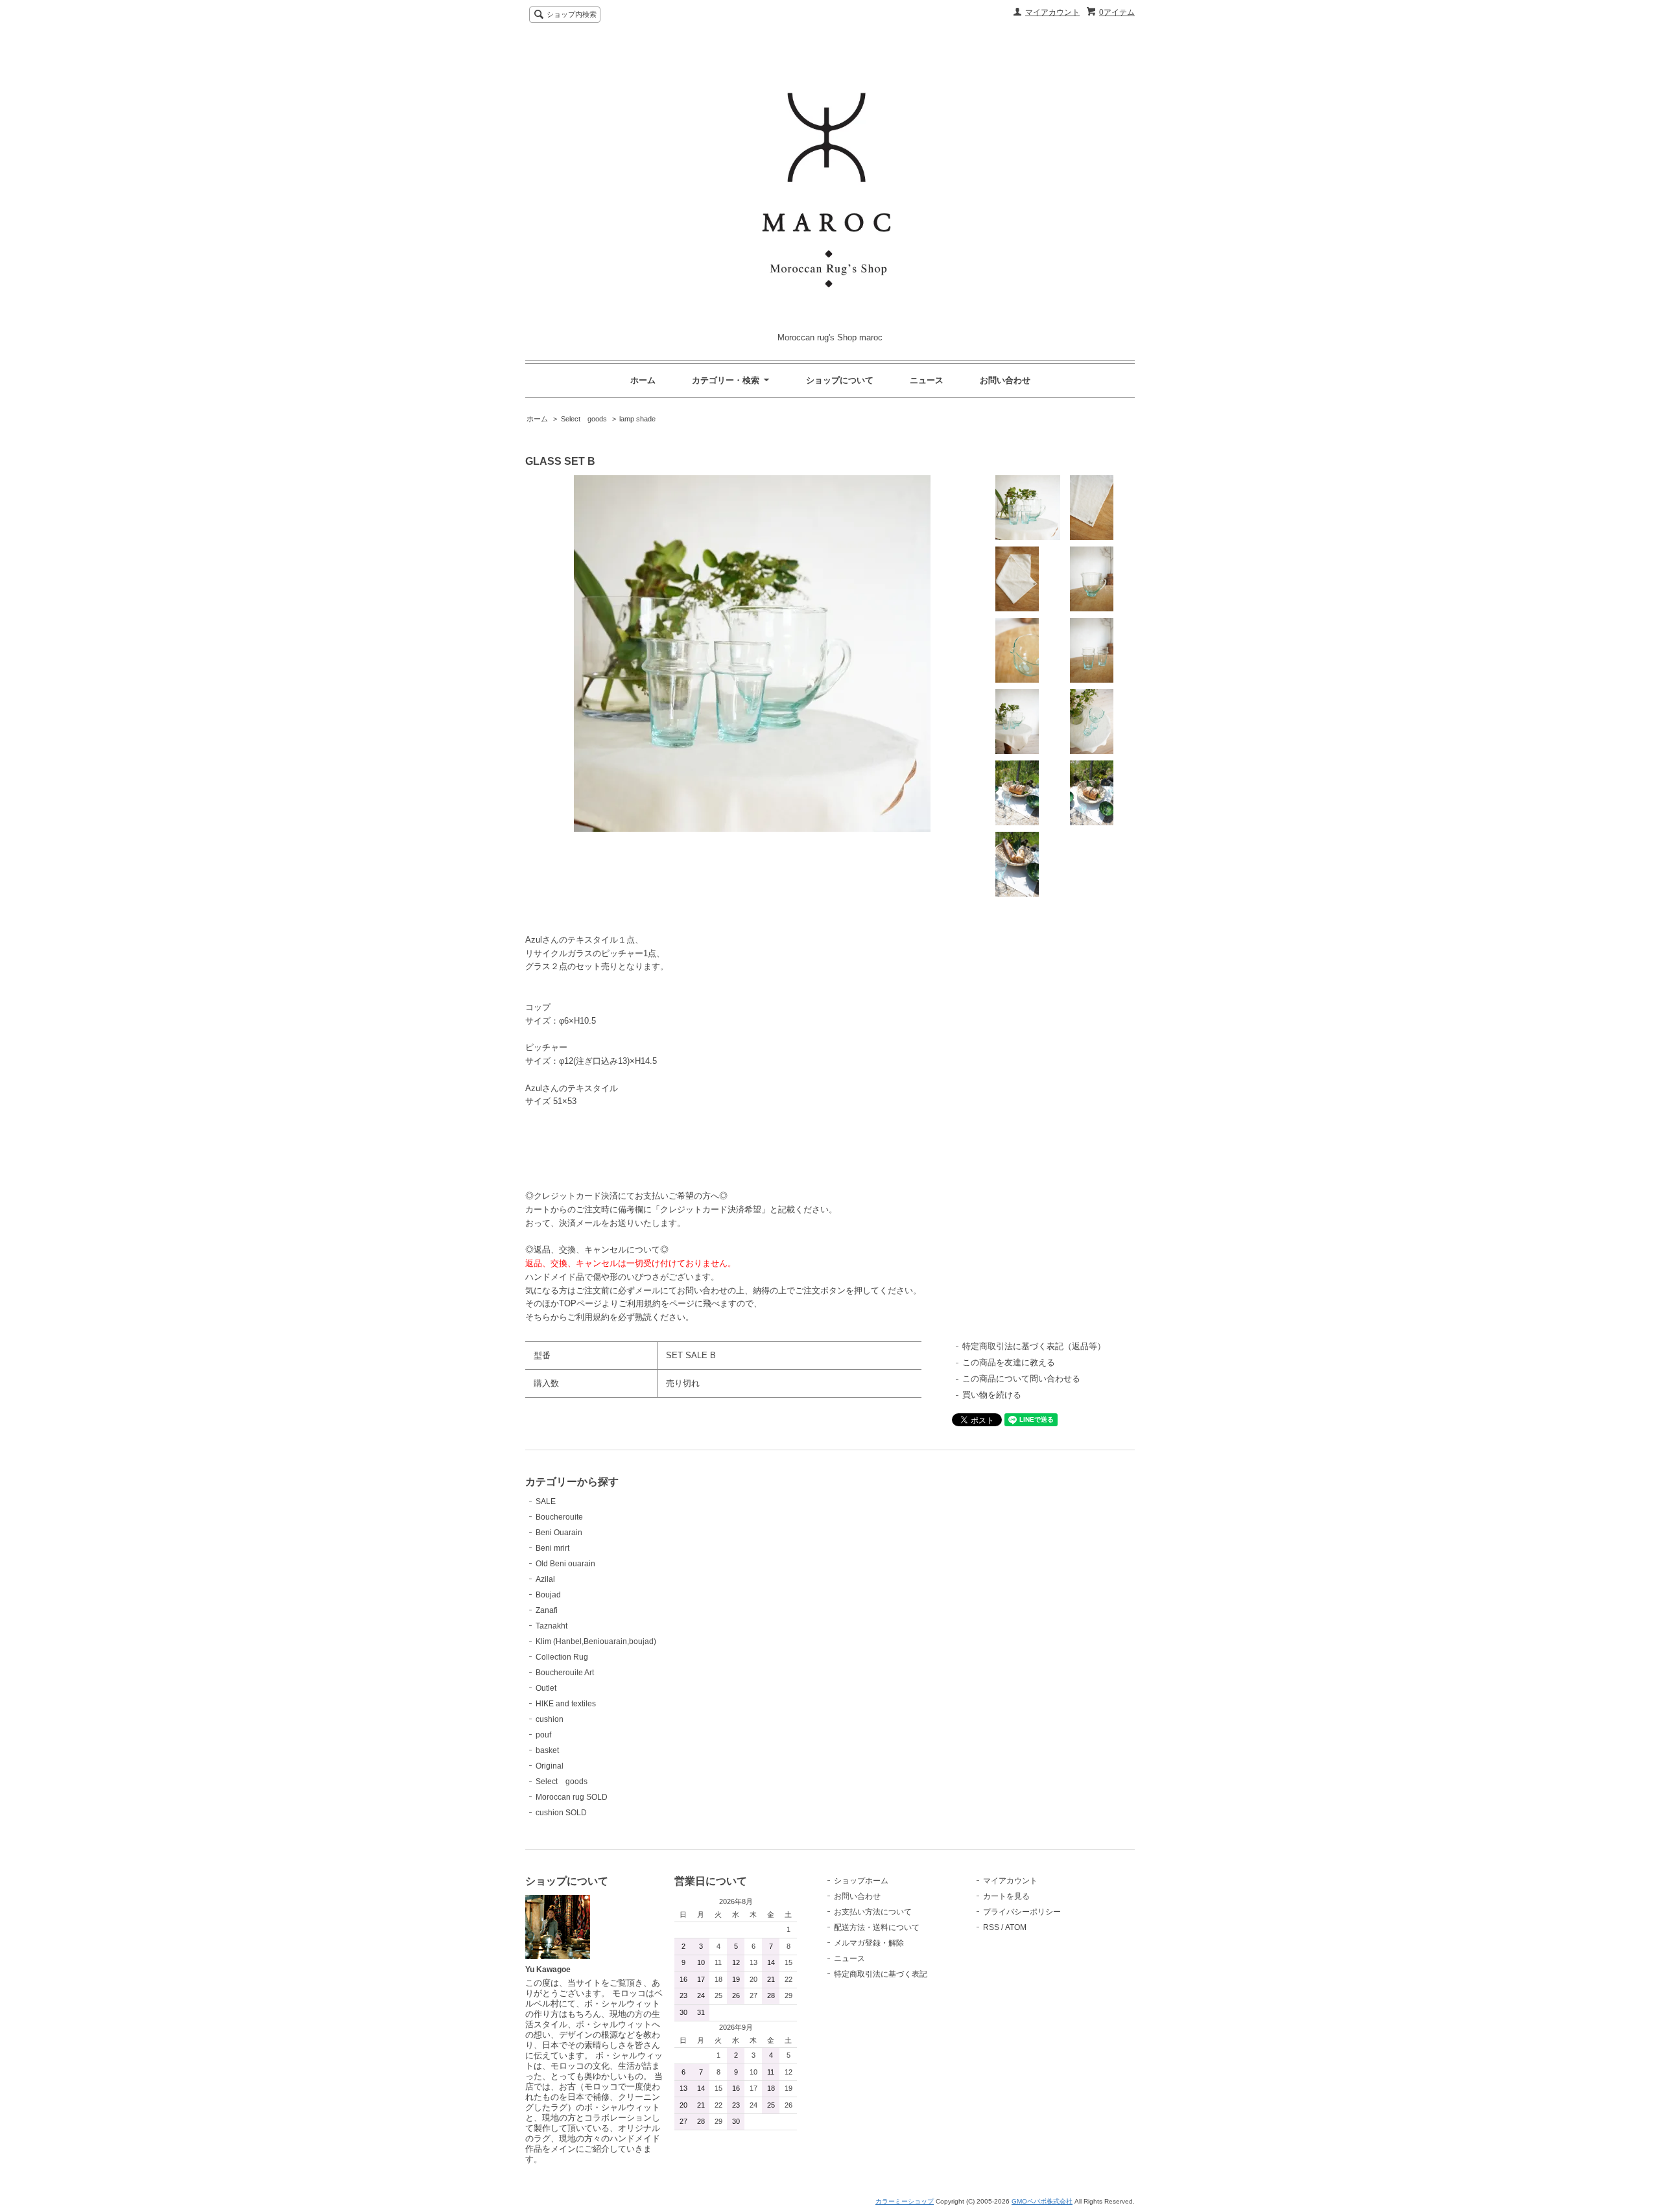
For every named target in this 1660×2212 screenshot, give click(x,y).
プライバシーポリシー (1022, 1912)
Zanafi (547, 1610)
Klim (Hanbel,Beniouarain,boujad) (596, 1641)
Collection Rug (562, 1657)
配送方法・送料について (877, 1927)
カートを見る (1006, 1896)
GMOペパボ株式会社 (1042, 2201)
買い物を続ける (992, 1395)
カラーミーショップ (905, 2201)
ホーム (643, 380)
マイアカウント (1052, 12)
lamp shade (637, 419)
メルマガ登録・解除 (869, 1943)
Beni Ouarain (559, 1533)
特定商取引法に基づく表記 (881, 1974)
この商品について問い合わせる (1021, 1379)
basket (547, 1750)
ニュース (927, 380)
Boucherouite (559, 1517)
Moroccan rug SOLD (572, 1797)
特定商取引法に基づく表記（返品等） (1034, 1346)
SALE (546, 1501)
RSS (991, 1927)
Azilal (545, 1579)
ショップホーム (861, 1881)
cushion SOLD (561, 1813)
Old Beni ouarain (565, 1564)
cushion (550, 1719)
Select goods (584, 419)
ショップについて (840, 380)
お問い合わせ (1005, 380)
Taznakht (551, 1626)
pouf (543, 1735)
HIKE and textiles (566, 1704)
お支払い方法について (873, 1912)
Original (550, 1766)
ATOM (1016, 1927)
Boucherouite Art (565, 1673)
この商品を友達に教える (1009, 1362)
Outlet (546, 1688)
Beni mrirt (552, 1548)
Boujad (548, 1595)
